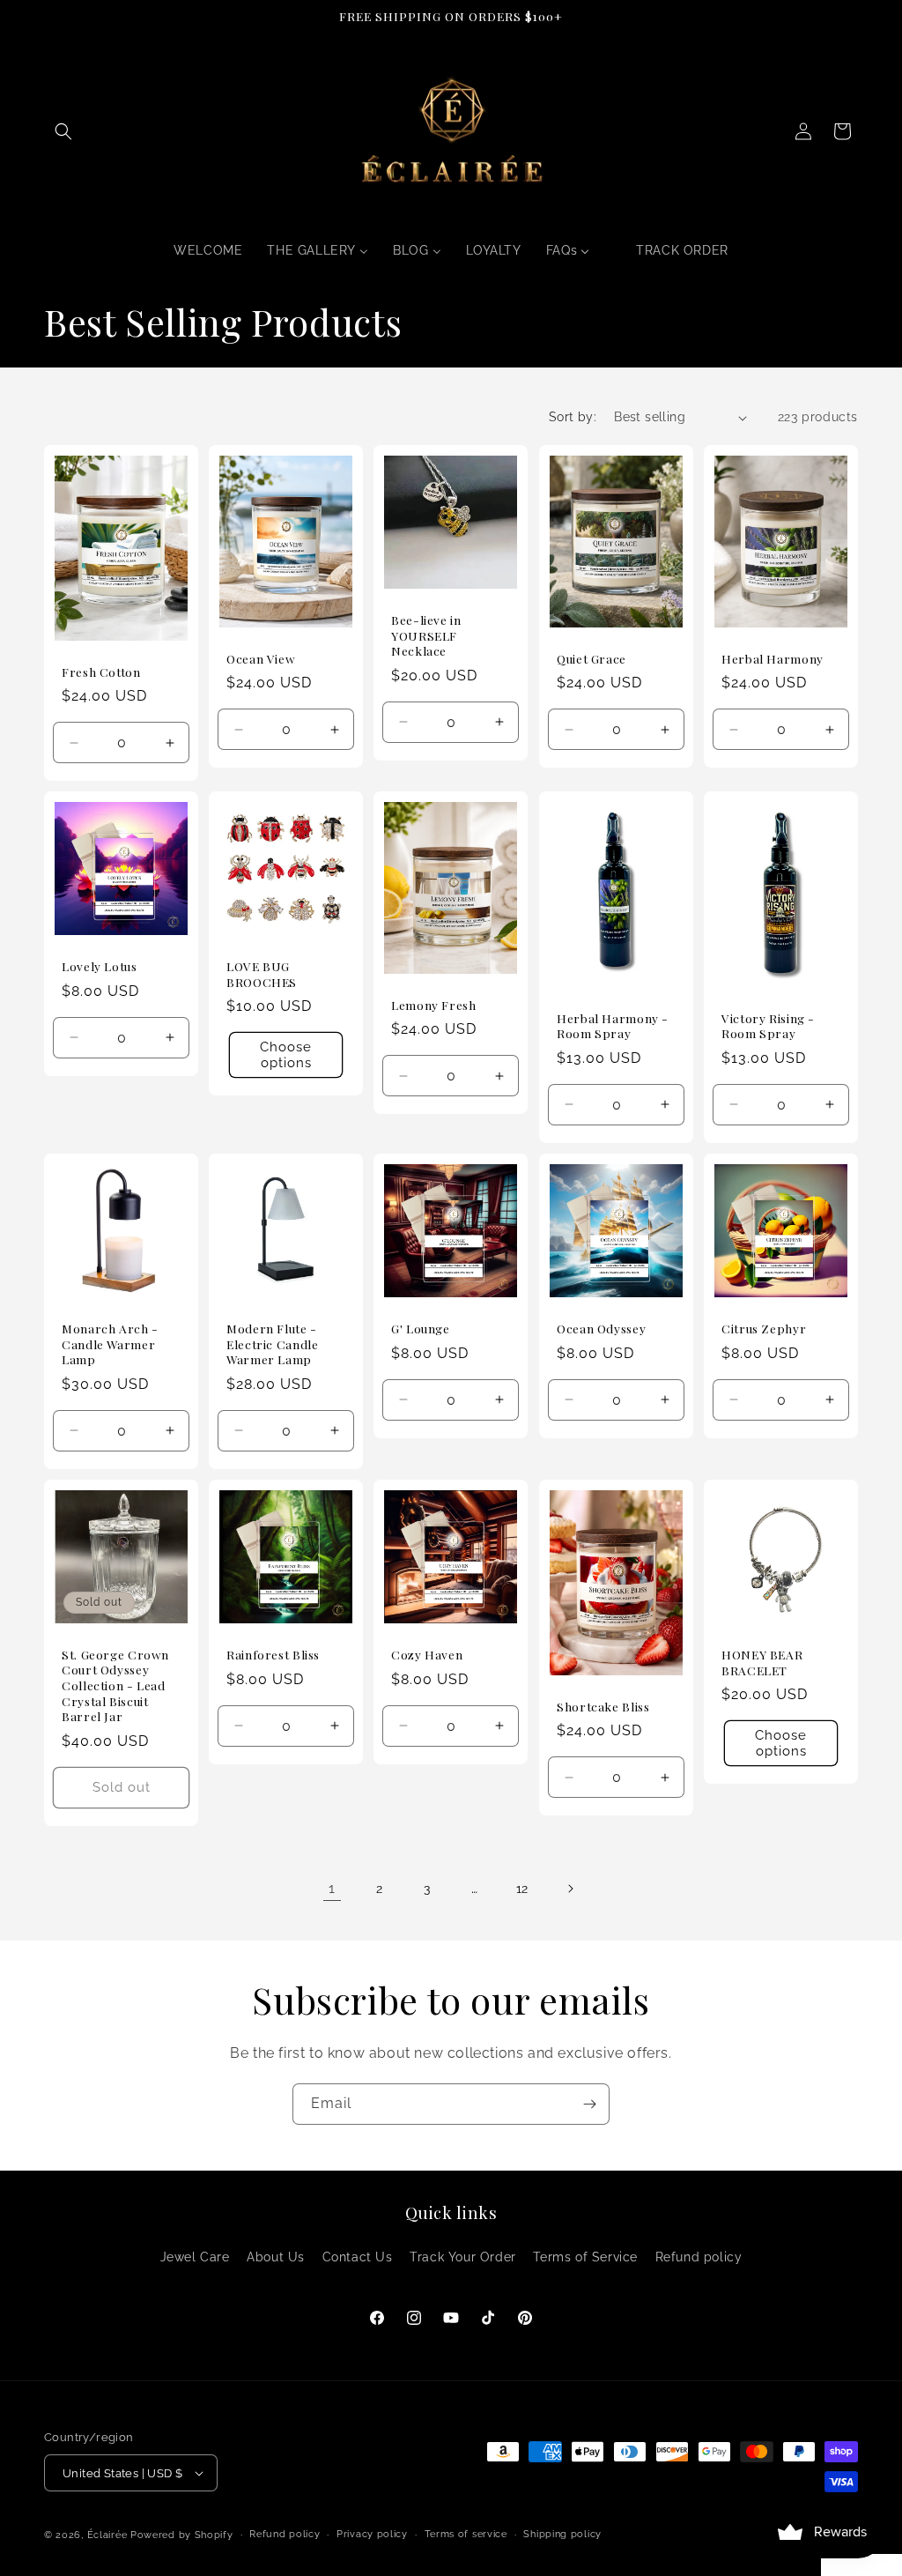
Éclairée (107, 2535)
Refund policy (699, 2257)
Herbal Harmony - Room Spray (613, 1026)
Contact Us (358, 2257)
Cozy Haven (427, 1655)
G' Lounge (421, 1329)
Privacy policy (372, 2534)
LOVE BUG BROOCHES (262, 975)
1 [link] (332, 1888)
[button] (63, 131)
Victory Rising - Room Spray (768, 1026)
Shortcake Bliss (603, 1706)
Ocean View (261, 659)
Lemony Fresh (434, 1005)
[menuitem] (208, 250)
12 (522, 1889)
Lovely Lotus (100, 967)
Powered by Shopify (182, 2535)
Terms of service (466, 2534)
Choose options (286, 1056)
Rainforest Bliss (273, 1655)
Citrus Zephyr (764, 1329)
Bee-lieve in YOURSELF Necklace (426, 635)
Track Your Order (463, 2257)
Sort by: (573, 417)
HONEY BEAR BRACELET (762, 1663)
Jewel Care (195, 2257)
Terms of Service (585, 2257)
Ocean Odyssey (601, 1329)
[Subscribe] (589, 2104)
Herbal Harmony (773, 659)
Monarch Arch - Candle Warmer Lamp (110, 1344)
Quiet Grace (591, 659)
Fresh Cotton (101, 672)
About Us (276, 2257)
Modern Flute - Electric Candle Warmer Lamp (272, 1344)
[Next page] (570, 1889)
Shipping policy (562, 2534)
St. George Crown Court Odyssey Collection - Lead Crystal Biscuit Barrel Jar (115, 1685)
